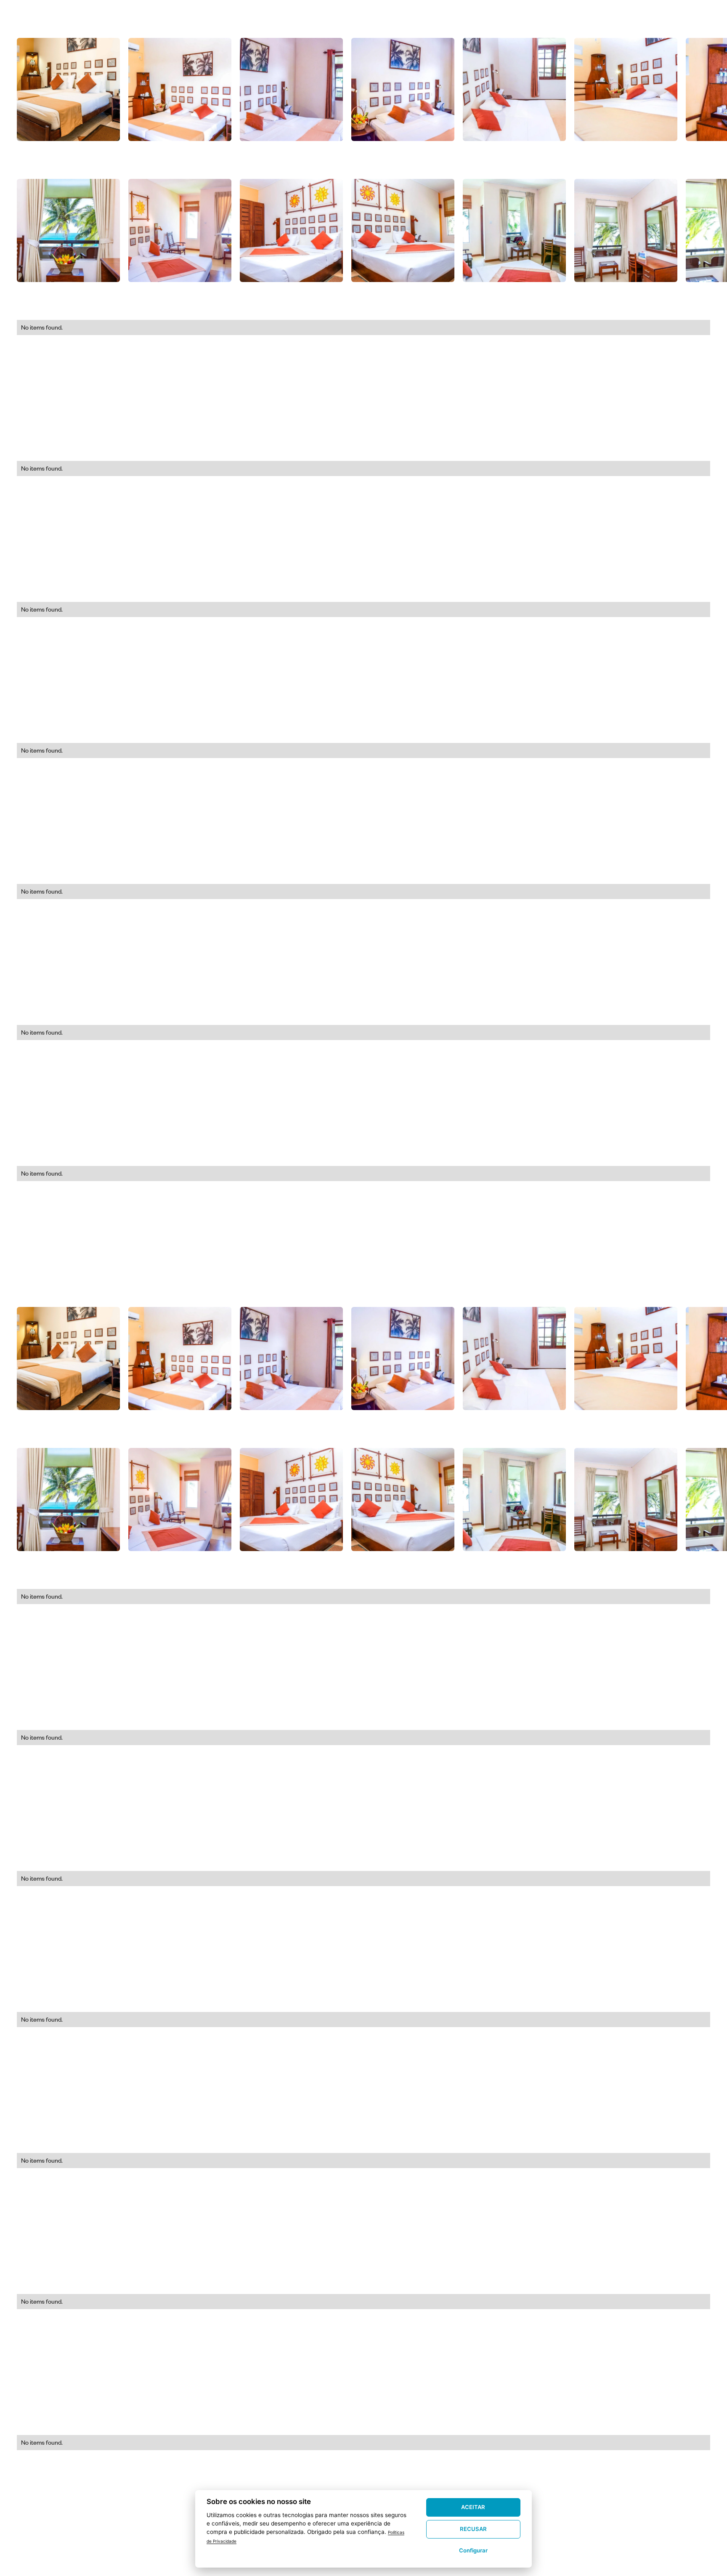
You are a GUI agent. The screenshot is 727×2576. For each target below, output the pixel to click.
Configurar (473, 2550)
